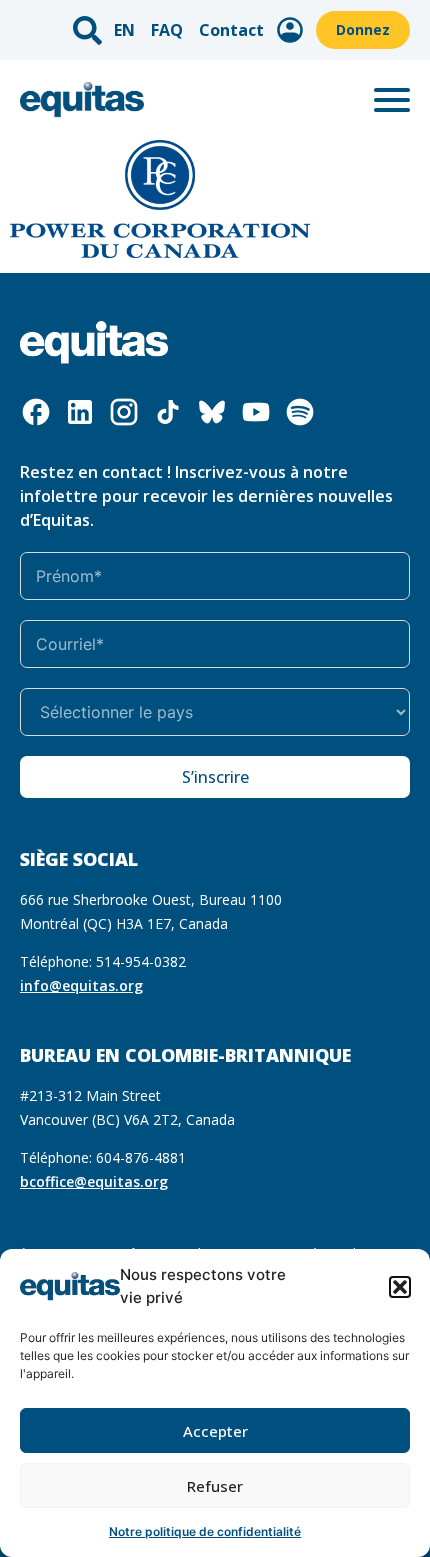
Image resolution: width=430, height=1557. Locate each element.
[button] (400, 1287)
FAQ (167, 30)
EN (124, 30)
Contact (231, 30)
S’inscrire (215, 777)
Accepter (215, 1431)
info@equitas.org (81, 985)
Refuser (215, 1486)
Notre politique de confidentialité (205, 1531)
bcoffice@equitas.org (94, 1181)
